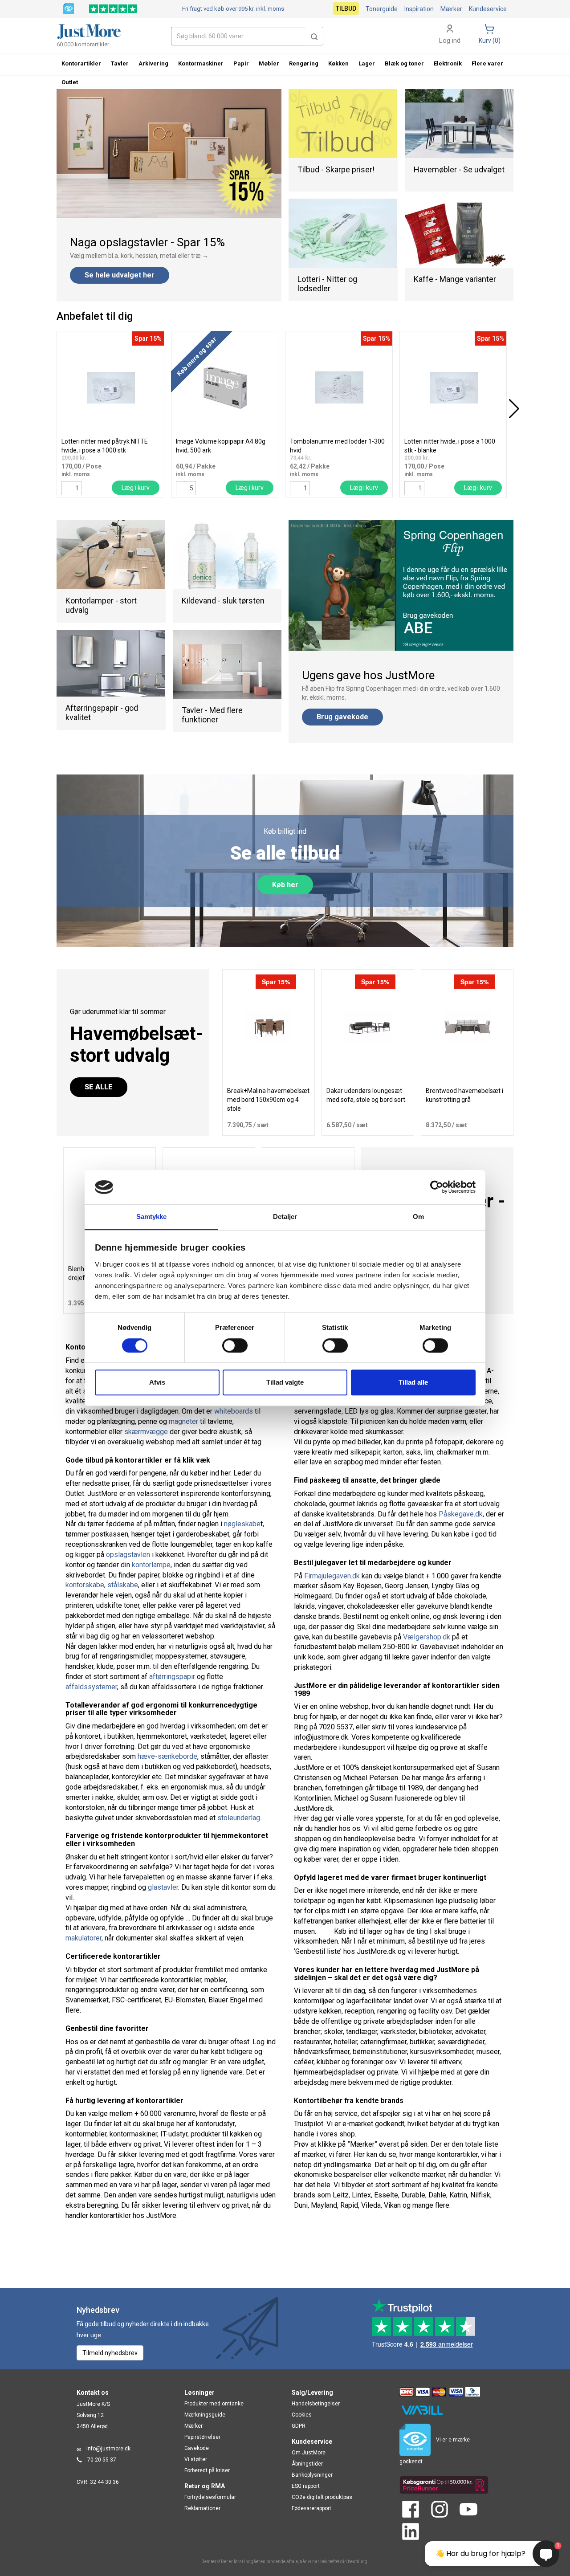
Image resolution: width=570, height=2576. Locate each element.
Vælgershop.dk (427, 1637)
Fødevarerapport (311, 2508)
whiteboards (234, 1411)
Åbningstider (307, 2464)
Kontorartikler (81, 63)
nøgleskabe (242, 1524)
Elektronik (448, 63)
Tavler (120, 63)
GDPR (299, 2426)
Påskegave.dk (461, 1514)
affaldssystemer (91, 1687)
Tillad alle (413, 1382)
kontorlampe (151, 1565)
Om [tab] (418, 1217)
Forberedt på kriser (207, 2470)
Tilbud (346, 8)
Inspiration (419, 9)
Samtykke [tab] (152, 1217)
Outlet (70, 82)
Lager (367, 63)
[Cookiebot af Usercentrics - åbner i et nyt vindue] (437, 1187)
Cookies (302, 2415)
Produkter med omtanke (214, 2404)
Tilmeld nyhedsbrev (110, 2353)
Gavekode (197, 2448)
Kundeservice (488, 9)
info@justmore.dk (108, 2449)
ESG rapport (306, 2486)
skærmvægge (146, 1432)
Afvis (157, 1382)
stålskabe (123, 1585)
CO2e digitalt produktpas (322, 2497)
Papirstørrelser (202, 2437)
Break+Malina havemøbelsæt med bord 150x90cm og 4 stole (268, 1100)
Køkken (338, 63)
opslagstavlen (128, 1555)
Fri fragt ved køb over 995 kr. (233, 9)
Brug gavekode (342, 717)
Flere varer (487, 63)
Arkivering (153, 63)
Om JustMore (309, 2453)
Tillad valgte (285, 1382)
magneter (183, 1421)
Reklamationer (202, 2508)
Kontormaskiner (201, 63)
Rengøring (304, 63)
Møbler (269, 63)
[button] (314, 36)
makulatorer (83, 1938)
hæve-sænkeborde (167, 1756)
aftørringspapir (172, 1677)
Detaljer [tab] (285, 1217)
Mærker (451, 9)
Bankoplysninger (312, 2475)
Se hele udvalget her (120, 275)
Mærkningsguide (205, 2415)
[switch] (235, 1345)
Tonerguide (382, 9)
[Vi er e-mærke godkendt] (69, 8)
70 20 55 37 (102, 2460)
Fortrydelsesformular (210, 2497)
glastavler (163, 1887)
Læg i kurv (136, 488)
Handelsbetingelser (316, 2404)
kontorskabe (85, 1585)
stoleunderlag (239, 1818)
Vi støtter (196, 2459)
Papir (241, 63)
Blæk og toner (404, 63)
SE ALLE (99, 1087)
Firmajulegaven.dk (332, 1576)
